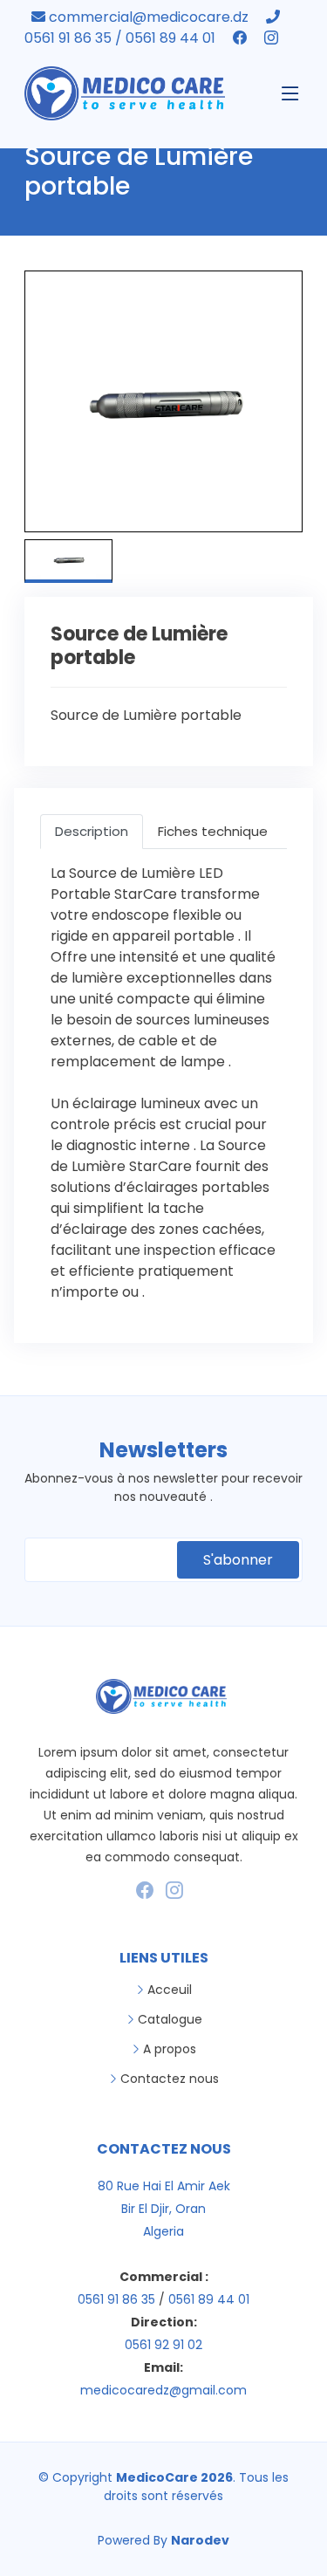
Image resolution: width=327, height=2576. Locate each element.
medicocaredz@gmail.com (163, 2390)
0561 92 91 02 (163, 2345)
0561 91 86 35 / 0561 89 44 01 (122, 38)
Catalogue (170, 2019)
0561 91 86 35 (116, 2299)
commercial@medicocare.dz (149, 17)
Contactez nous (170, 2079)
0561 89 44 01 (209, 2299)
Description (92, 831)
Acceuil (170, 1990)
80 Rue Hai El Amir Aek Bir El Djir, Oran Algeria (164, 2209)
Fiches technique (213, 831)
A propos (170, 2049)
